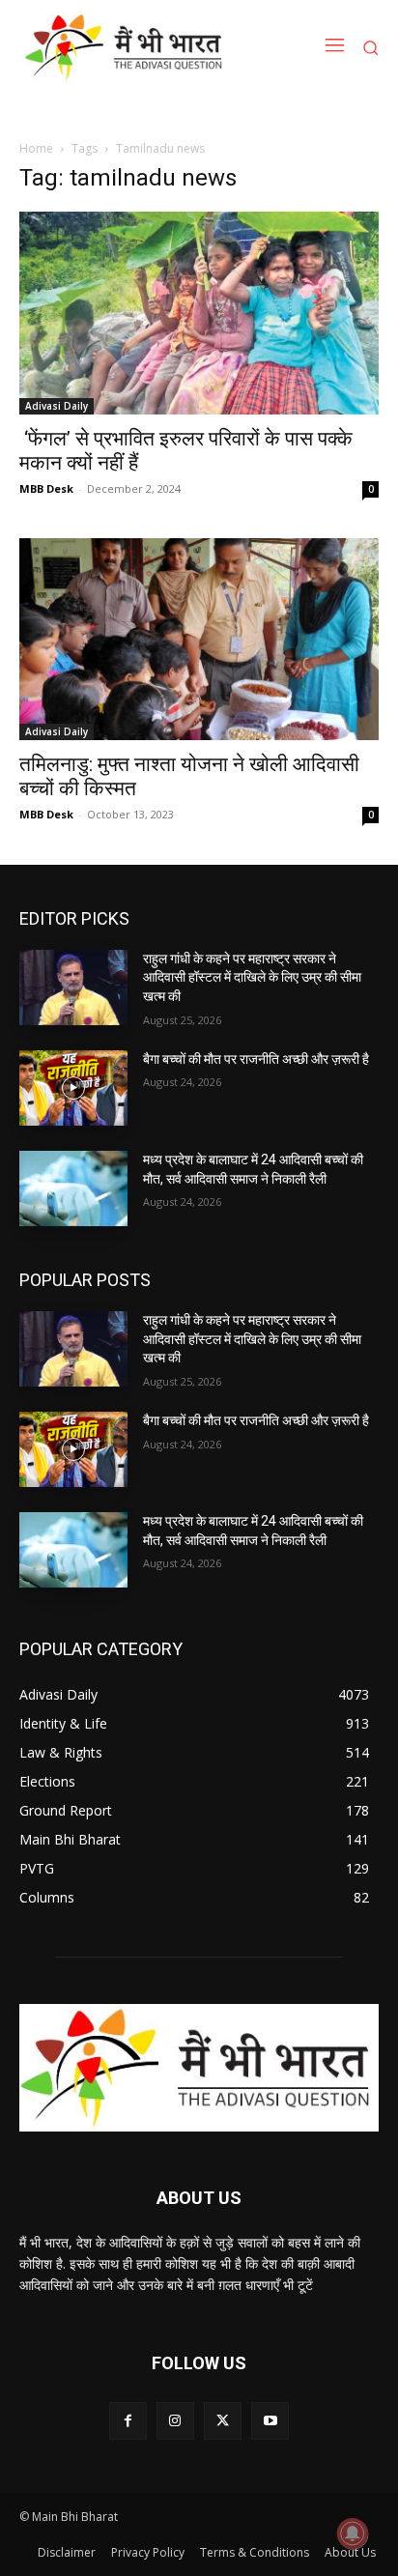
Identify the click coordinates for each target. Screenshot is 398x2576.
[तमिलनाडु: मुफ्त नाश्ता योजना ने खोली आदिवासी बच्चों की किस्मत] (199, 639)
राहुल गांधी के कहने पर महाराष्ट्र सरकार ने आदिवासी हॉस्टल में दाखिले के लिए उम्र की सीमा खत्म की (252, 977)
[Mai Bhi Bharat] (127, 47)
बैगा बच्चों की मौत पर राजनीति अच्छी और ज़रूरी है (256, 1059)
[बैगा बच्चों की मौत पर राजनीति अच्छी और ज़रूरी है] (73, 1088)
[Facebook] (128, 2421)
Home (36, 148)
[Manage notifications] (353, 2533)
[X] (223, 2421)
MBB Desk (46, 488)
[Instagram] (175, 2421)
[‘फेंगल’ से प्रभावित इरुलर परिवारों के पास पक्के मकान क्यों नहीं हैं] (199, 313)
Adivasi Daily (57, 406)
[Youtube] (270, 2421)
